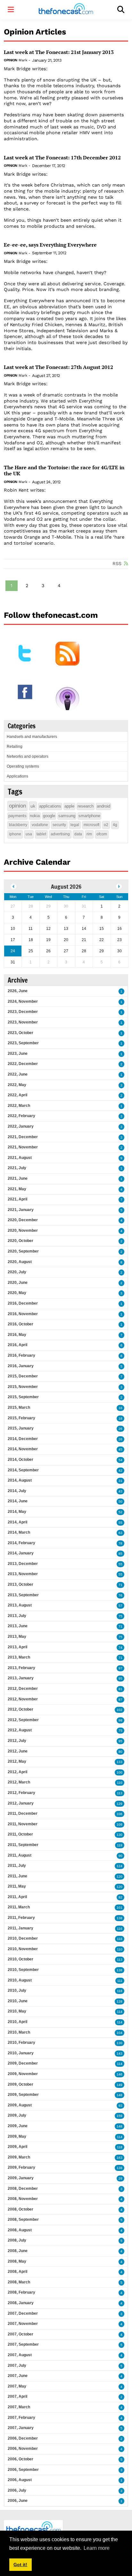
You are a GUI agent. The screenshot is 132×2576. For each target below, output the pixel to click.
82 (120, 1897)
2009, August (20, 2105)
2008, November (23, 2199)
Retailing (15, 747)
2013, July (17, 1616)
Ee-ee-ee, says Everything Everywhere (50, 245)
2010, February (21, 2043)
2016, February (21, 1355)
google (49, 816)
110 (120, 1783)
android (103, 806)
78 (120, 1543)
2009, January (21, 2178)
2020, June (18, 1283)
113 (120, 1793)
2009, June (18, 2126)
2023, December (23, 1012)
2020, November (23, 1230)
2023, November (23, 1022)
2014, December (23, 1439)
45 (120, 1449)
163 (120, 2158)
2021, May (17, 1189)
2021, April (17, 1199)
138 (120, 1918)
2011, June (17, 1876)
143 (120, 2054)
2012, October (21, 1709)
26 (120, 1429)
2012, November (23, 1699)
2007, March (19, 2407)
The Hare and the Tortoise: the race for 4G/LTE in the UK (64, 471)
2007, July (17, 2365)
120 (120, 1877)
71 (120, 1585)
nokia (35, 816)
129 (120, 1804)
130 (120, 1835)
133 (120, 1762)
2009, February (21, 2167)
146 (120, 2074)
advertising (60, 834)
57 (120, 1606)
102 (120, 1710)
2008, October (21, 2209)
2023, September (23, 1043)
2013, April (17, 1647)
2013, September (23, 1595)
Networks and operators (28, 756)
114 (120, 2012)
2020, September (23, 1251)
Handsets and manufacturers (32, 737)
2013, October (21, 1584)
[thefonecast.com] (66, 10)
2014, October (21, 1460)
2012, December (23, 1689)
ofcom (102, 834)
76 (120, 1595)
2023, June (18, 1054)
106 (120, 1814)
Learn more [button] (97, 2548)
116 (120, 1929)
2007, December (23, 2313)
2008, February (21, 2292)
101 (120, 1908)
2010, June (18, 2001)
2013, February (21, 1668)
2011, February (21, 1918)
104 (120, 2033)
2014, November (23, 1449)
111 (120, 1981)
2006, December (23, 2438)
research (86, 806)
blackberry (18, 825)
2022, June (18, 1074)
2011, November (23, 1824)
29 (120, 2178)
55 (120, 1523)
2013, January (21, 1678)
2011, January (21, 1928)
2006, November (23, 2449)
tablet (41, 834)
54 (120, 1460)
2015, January (21, 1428)
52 (120, 1512)
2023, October (21, 1033)
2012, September (23, 1720)
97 (120, 1668)
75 (120, 1616)
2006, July (17, 2490)
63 (120, 1533)
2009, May (17, 2136)
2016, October (21, 1324)
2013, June (18, 1626)
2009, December (23, 2063)
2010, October (21, 1959)
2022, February (21, 1116)
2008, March (19, 2282)
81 (120, 1689)
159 (120, 2116)
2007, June (18, 2376)
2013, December (23, 1564)
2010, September (23, 1970)
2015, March (19, 1407)
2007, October (21, 2334)
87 (120, 1700)
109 (120, 1825)
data (78, 834)
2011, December (23, 1813)
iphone (15, 834)
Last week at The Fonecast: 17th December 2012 (62, 158)
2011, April (17, 1897)
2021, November (23, 1147)
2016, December (23, 1303)
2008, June (18, 2251)
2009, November (23, 2074)
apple (69, 806)
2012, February (21, 1793)
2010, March (19, 2032)
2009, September (23, 2095)
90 (120, 1856)
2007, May (17, 2386)
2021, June (18, 1178)
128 (120, 2001)
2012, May (17, 1761)
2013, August (20, 1605)
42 (120, 1471)
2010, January (21, 2053)
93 (120, 2106)
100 (120, 1772)
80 (120, 1752)
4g (115, 825)
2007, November (23, 2324)
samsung (67, 816)
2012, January (21, 1803)
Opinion (11, 60)
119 (120, 1845)
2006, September (23, 2470)
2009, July (17, 2115)
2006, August (20, 2480)
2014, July (17, 1491)
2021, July (17, 1168)
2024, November (23, 1001)
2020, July (17, 1272)
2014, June (18, 1501)
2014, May (17, 1512)
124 (120, 1866)
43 (120, 1491)
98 (120, 1720)
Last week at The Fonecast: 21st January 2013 (59, 52)
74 (120, 1648)
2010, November (23, 1949)
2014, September (23, 1470)
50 (120, 1502)
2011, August (20, 1855)
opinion (17, 806)
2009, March (19, 2157)
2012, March (19, 1782)
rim (89, 834)
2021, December (23, 1137)
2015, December (23, 1376)
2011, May (17, 1886)
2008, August (20, 2230)
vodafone (40, 825)
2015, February (21, 1418)
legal (75, 825)
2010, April (17, 2022)
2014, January (21, 1553)
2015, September (23, 1397)
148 (120, 2095)
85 (120, 1554)
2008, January (21, 2303)
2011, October (20, 1834)
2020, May (17, 1293)
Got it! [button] (20, 2564)
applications (50, 806)
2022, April (17, 1095)
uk (33, 806)
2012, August (20, 1730)
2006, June (18, 2501)
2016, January (21, 1366)
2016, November (23, 1314)
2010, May (17, 2011)
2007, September (23, 2344)
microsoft (91, 825)
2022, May (17, 1085)
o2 (106, 825)
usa (29, 834)
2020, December (23, 1220)
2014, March (19, 1532)
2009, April (17, 2147)
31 (120, 1481)
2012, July (17, 1741)
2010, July (17, 1990)
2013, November (23, 1574)
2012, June (18, 1751)
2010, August (20, 1980)
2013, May (17, 1637)
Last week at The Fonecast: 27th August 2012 (58, 367)
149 (120, 2085)
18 (120, 1418)
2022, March (19, 1106)
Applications (17, 776)
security (59, 825)
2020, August (20, 1262)
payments (17, 816)
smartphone (89, 816)
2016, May (17, 1335)
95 (120, 1679)
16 (120, 1408)
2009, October (21, 2084)
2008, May (17, 2261)
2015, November (23, 1387)
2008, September (23, 2219)
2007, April (17, 2396)
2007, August (20, 2355)
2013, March (19, 1657)
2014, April (17, 1522)
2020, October (21, 1241)
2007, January (21, 2428)
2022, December (23, 1064)
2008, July (17, 2240)
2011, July (17, 1866)
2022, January (21, 1126)
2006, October (21, 2459)
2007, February (21, 2418)
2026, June (18, 991)
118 (120, 1939)
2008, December (23, 2189)
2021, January (21, 1210)
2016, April (17, 1345)
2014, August (20, 1480)
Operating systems (23, 766)
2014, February (21, 1543)
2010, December (23, 1938)
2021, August (20, 1158)
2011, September (23, 1845)
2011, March (19, 1907)
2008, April (17, 2272)
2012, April (17, 1772)
